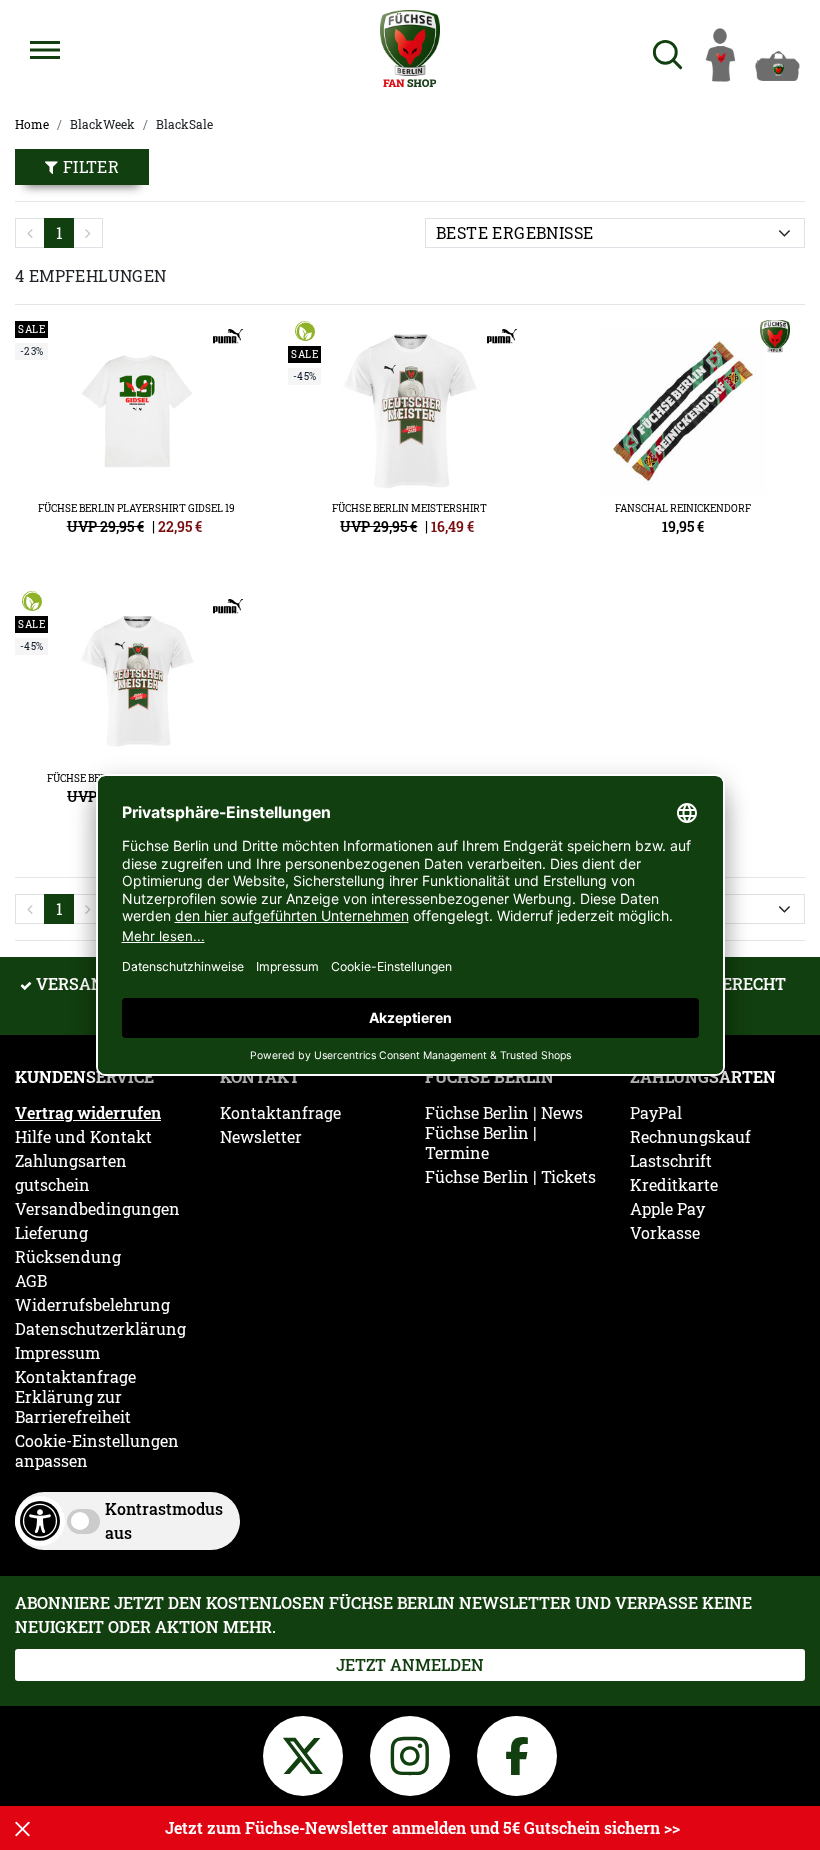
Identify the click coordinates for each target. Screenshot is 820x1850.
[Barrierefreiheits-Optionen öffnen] (40, 1521)
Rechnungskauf (690, 1137)
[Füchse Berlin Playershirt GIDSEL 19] (136, 436)
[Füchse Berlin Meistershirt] (409, 436)
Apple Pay (667, 1209)
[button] (45, 50)
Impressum (57, 1353)
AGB (31, 1281)
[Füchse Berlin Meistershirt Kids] (136, 706)
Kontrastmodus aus (164, 1520)
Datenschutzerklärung (100, 1329)
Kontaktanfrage (75, 1377)
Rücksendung (68, 1257)
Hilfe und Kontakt (83, 1137)
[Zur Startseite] (409, 48)
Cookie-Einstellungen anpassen (97, 1451)
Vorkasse (665, 1233)
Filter (88, 166)
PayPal (656, 1113)
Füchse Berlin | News (504, 1113)
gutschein (52, 1185)
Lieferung (51, 1233)
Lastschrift (671, 1161)
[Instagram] (413, 1752)
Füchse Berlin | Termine (481, 1143)
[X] (306, 1752)
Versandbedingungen (97, 1209)
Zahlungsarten (71, 1161)
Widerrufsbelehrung (92, 1305)
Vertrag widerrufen (88, 1113)
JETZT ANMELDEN (410, 1664)
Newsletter (261, 1137)
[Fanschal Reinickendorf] (683, 436)
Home (32, 124)
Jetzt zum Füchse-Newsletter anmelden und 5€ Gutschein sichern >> (422, 1827)
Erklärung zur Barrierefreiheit (73, 1407)
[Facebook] (517, 1752)
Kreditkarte (674, 1185)
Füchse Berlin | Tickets (510, 1177)
